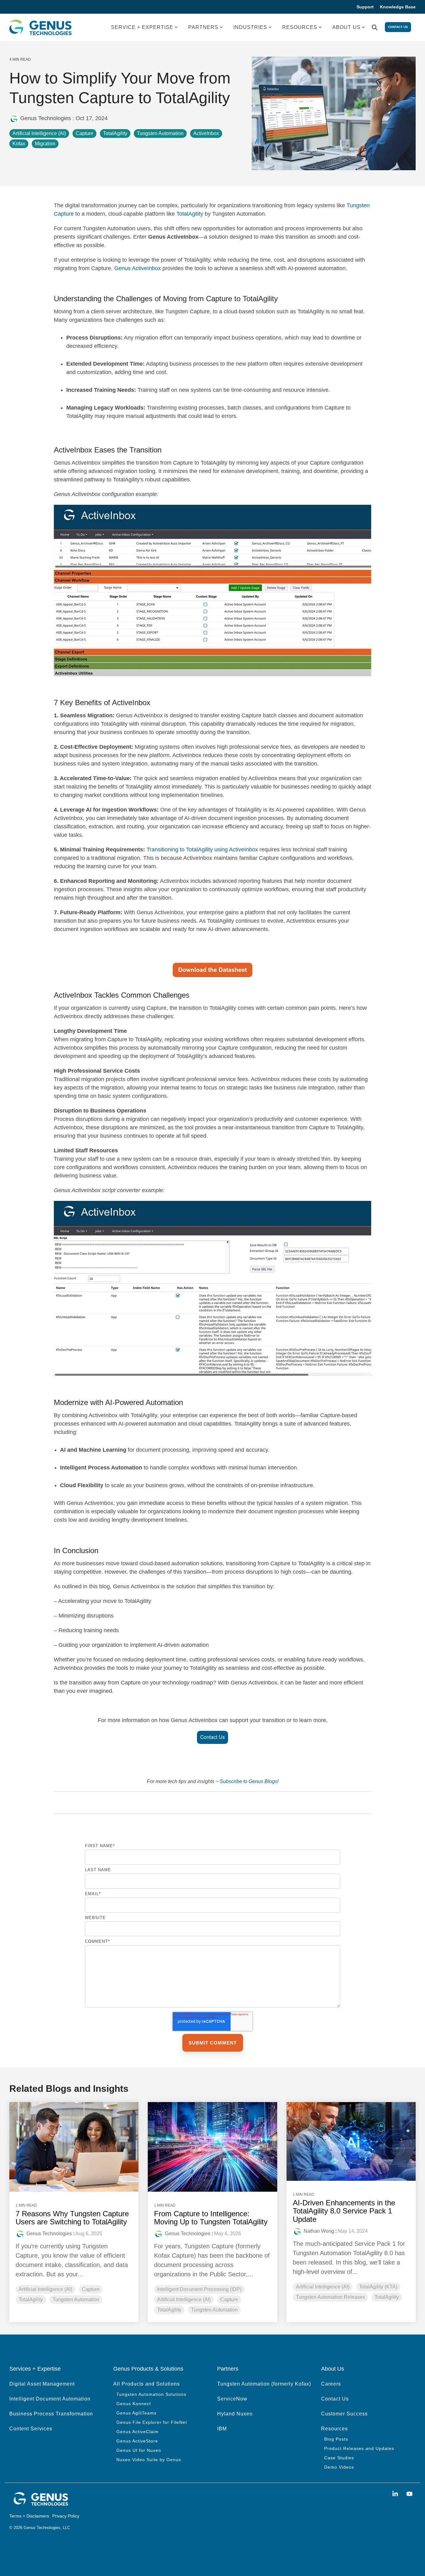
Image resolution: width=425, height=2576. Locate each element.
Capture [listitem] (91, 2289)
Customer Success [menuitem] (344, 2414)
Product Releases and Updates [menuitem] (359, 2448)
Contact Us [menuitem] (335, 2399)
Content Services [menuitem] (31, 2429)
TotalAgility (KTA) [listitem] (378, 2287)
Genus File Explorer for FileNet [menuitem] (152, 2422)
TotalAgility (115, 133)
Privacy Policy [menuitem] (66, 2516)
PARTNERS (203, 27)
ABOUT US (346, 27)
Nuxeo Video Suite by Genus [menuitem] (149, 2460)
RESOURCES (300, 27)
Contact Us (398, 27)
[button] (396, 2494)
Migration (45, 144)
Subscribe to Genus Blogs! (249, 1781)
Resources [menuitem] (334, 2429)
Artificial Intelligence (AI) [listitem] (45, 2289)
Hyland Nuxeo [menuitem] (235, 2414)
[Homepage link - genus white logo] (40, 2504)
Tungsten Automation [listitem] (76, 2300)
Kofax (19, 144)
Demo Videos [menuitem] (339, 2467)
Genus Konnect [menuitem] (134, 2404)
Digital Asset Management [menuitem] (42, 2384)
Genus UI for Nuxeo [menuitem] (139, 2450)
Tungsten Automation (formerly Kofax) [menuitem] (264, 2384)
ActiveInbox (206, 133)
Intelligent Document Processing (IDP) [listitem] (199, 2289)
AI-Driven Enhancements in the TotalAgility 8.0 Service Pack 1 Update (344, 2211)
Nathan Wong (319, 2231)
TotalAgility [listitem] (31, 2300)
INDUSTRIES (250, 27)
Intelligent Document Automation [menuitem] (50, 2399)
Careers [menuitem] (331, 2384)
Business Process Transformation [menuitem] (51, 2414)
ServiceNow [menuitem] (232, 2399)
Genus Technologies (46, 118)
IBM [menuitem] (222, 2429)
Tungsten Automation (160, 133)
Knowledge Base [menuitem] (398, 7)
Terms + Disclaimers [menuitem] (29, 2516)
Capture (84, 133)
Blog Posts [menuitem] (336, 2439)
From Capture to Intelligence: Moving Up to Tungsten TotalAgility (211, 2218)
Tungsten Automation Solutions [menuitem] (151, 2394)
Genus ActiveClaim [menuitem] (138, 2432)
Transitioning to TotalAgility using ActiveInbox (202, 850)
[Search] (375, 28)
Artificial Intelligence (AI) (39, 133)
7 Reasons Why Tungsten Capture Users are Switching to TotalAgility (72, 2218)
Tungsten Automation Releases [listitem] (330, 2297)
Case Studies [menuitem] (339, 2458)
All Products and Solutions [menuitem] (147, 2384)
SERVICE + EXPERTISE (142, 27)
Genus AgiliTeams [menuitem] (136, 2413)
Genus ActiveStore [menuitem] (137, 2441)
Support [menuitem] (365, 7)
